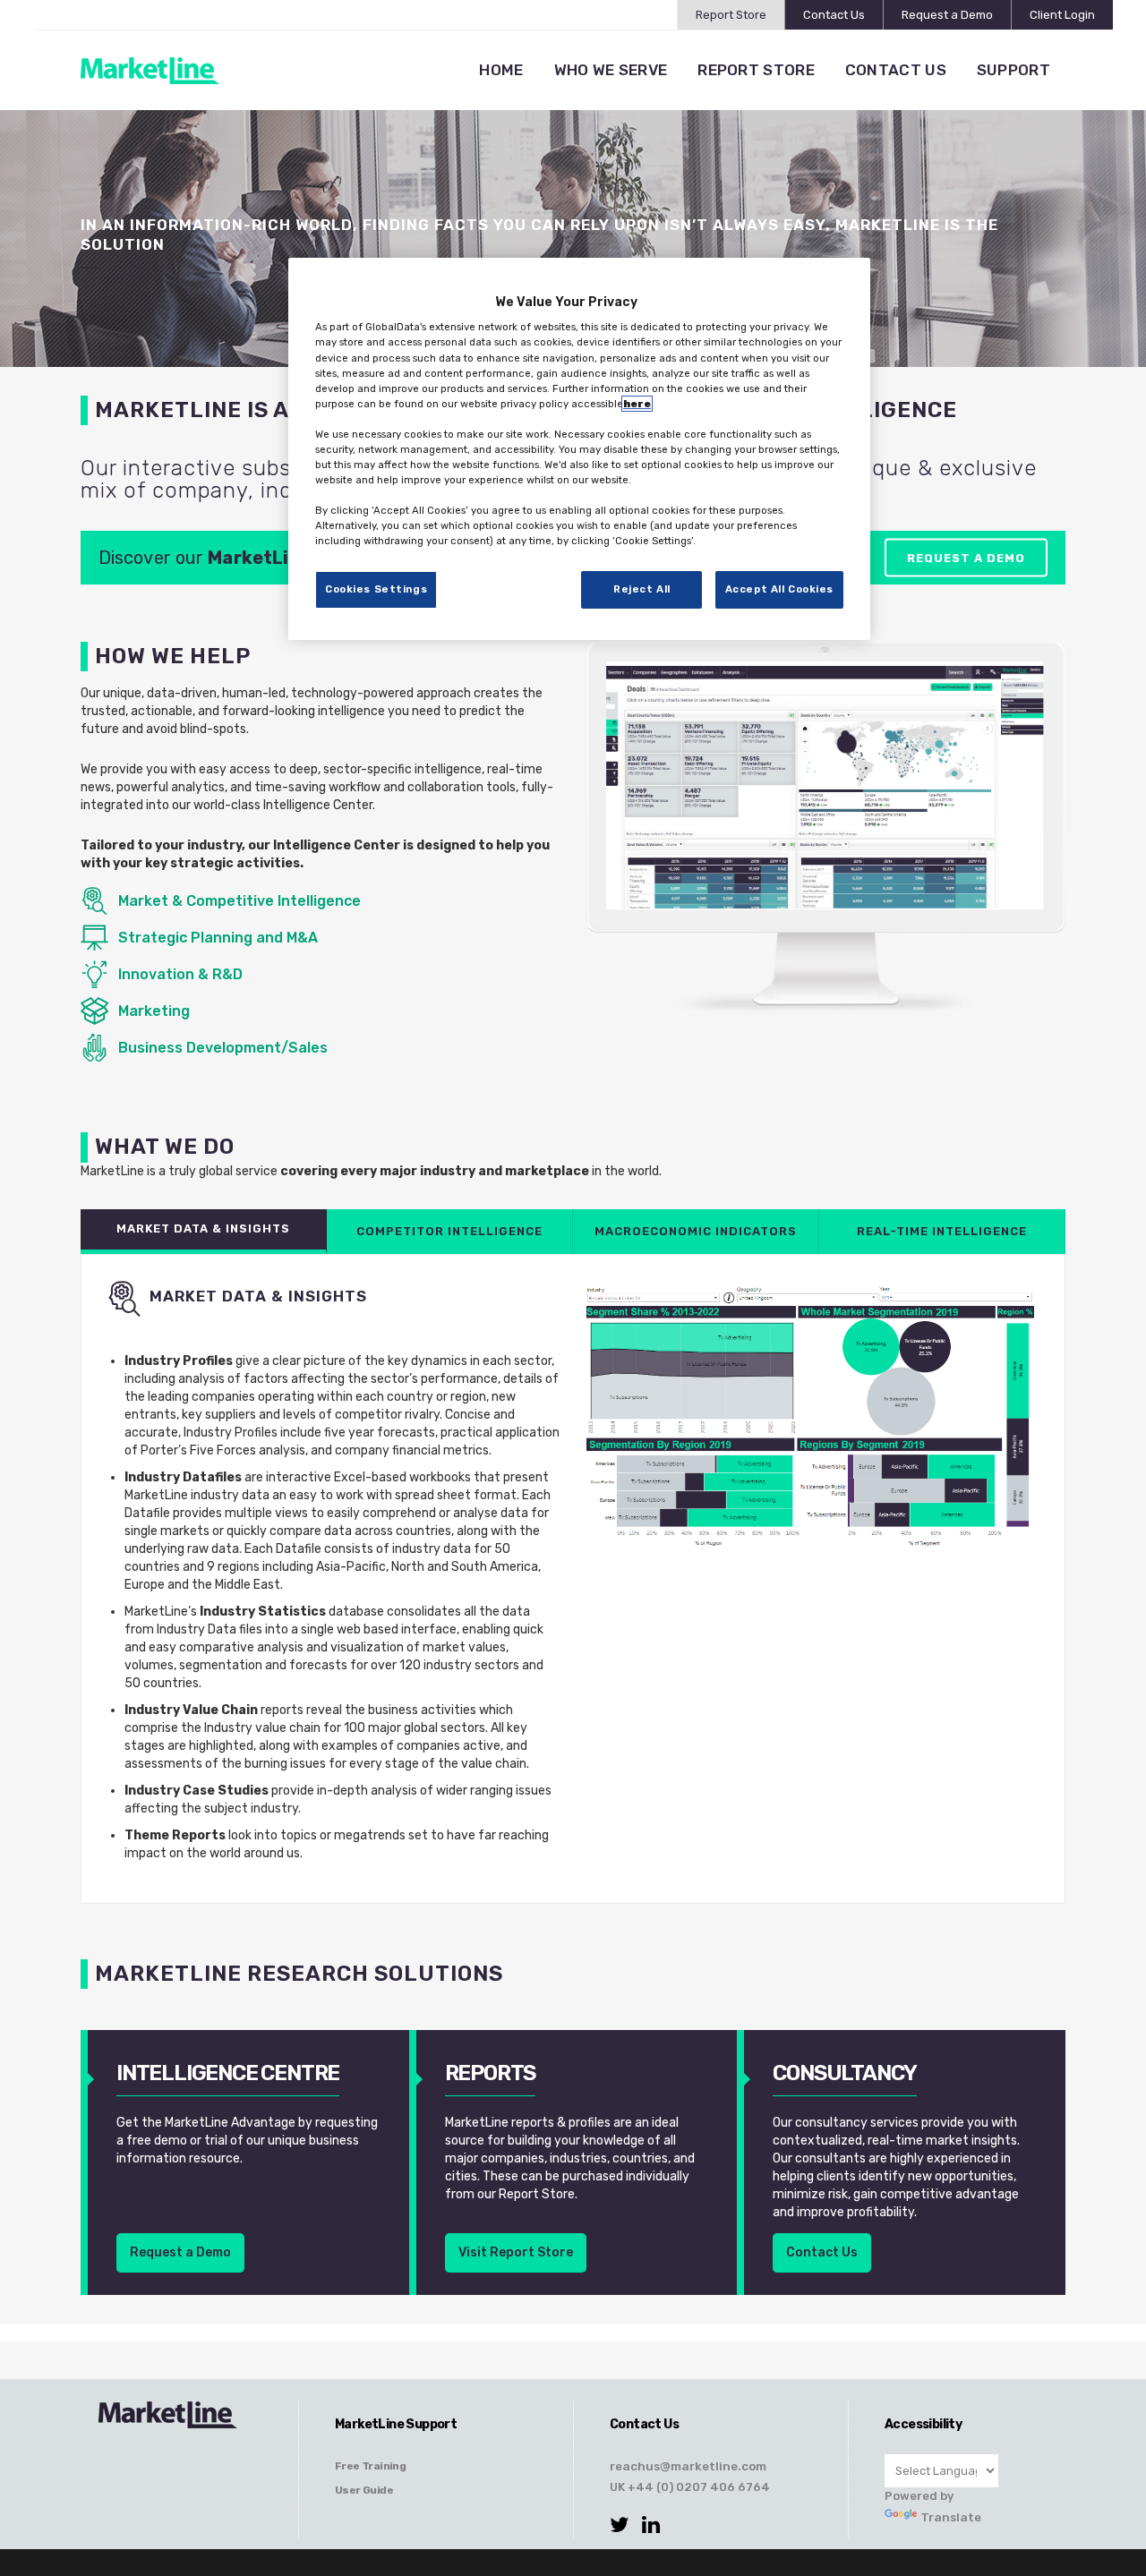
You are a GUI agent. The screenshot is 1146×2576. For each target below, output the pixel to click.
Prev (629, 831)
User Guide (364, 2490)
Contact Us (834, 15)
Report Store (731, 15)
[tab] (204, 1232)
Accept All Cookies (779, 589)
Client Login (1062, 15)
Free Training (370, 2466)
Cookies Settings (376, 589)
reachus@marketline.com (688, 2466)
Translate (951, 2517)
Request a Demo (947, 15)
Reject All (642, 589)
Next (1022, 831)
